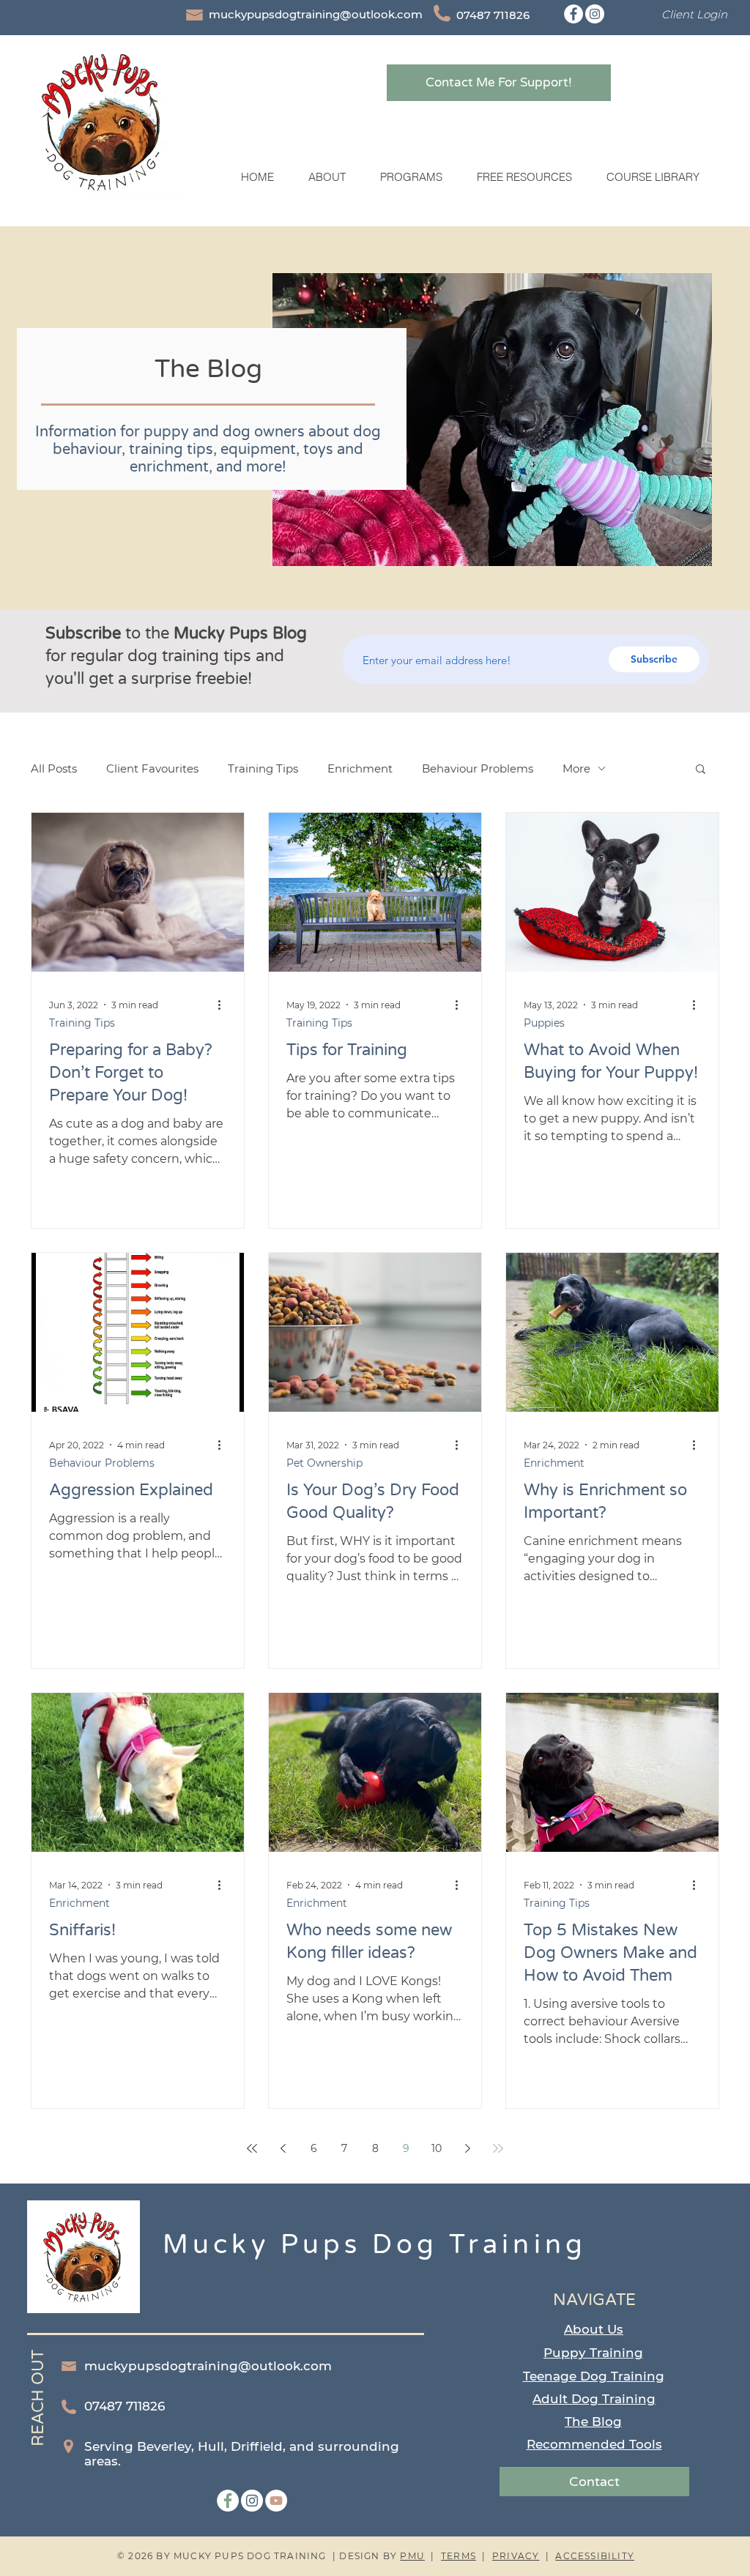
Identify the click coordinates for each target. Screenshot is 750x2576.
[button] (411, 177)
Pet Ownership (324, 1463)
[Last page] (498, 2148)
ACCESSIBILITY (595, 2556)
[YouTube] (276, 2501)
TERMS (458, 2556)
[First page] (252, 2148)
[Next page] (467, 2148)
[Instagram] (595, 14)
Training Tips (263, 768)
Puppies (544, 1023)
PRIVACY (516, 2556)
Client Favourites (152, 768)
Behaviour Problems (478, 768)
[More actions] (224, 1005)
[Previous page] (283, 2148)
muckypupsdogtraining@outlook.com (316, 14)
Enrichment (360, 768)
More (576, 768)
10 (437, 2148)
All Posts (54, 768)
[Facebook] (573, 14)
